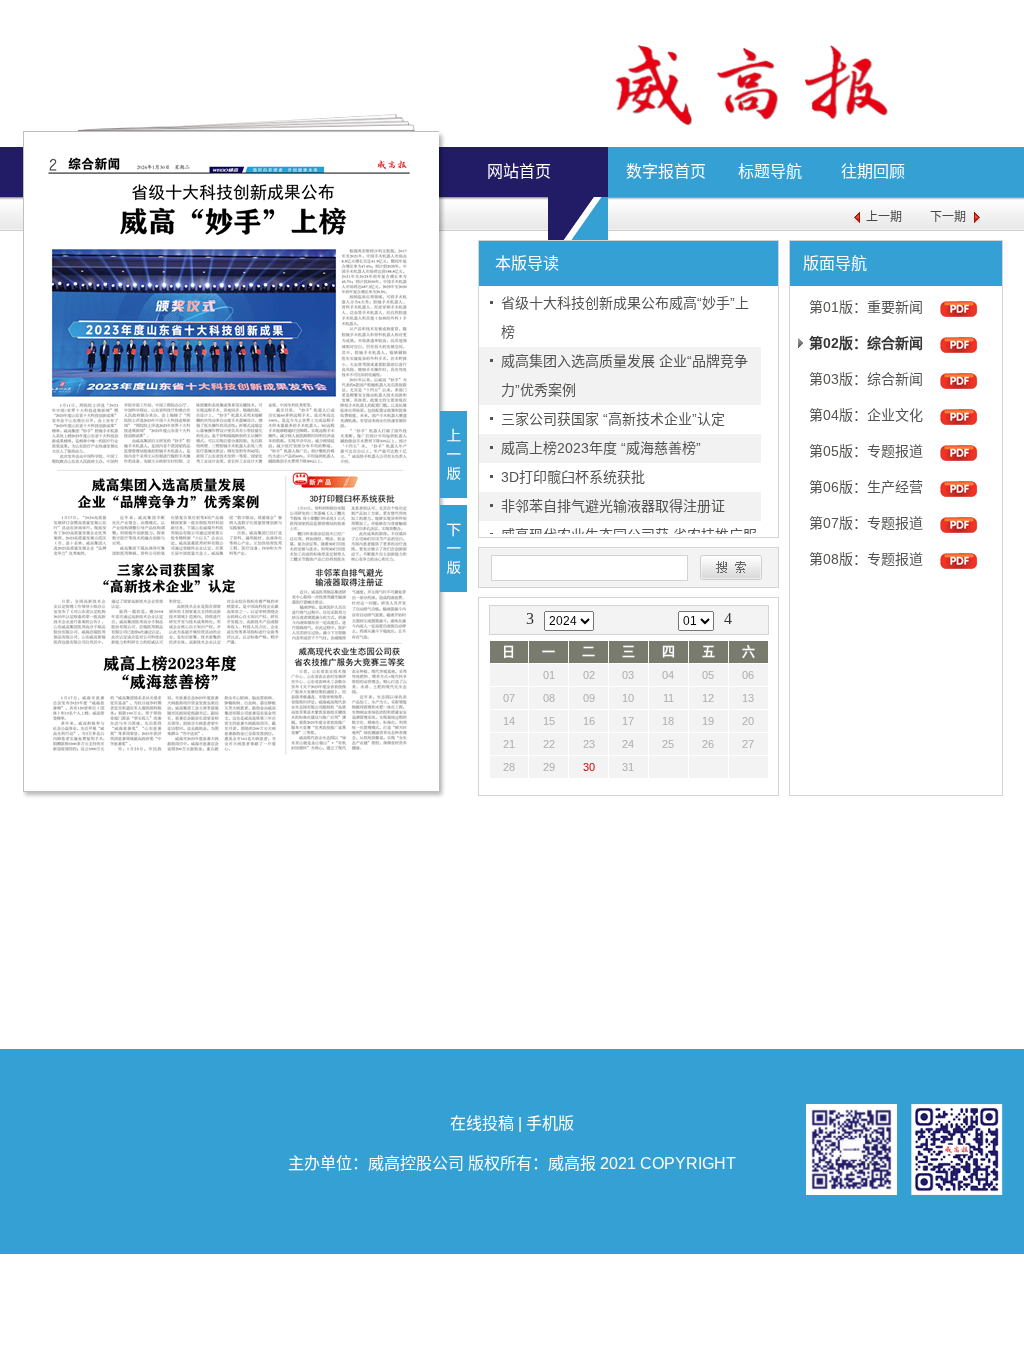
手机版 (550, 1123)
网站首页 (519, 171)
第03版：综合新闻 (866, 379)
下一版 (453, 548)
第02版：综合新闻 (866, 343)
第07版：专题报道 (866, 523)
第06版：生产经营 (866, 487)
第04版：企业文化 (866, 415)
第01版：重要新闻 (866, 307)
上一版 (453, 454)
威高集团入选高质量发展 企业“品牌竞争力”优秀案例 (624, 375)
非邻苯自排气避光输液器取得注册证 (613, 506)
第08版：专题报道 (866, 559)
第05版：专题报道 (866, 451)
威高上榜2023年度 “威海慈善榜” (601, 448)
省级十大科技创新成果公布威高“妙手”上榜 (625, 317)
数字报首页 (666, 171)
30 (589, 767)
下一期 (948, 217)
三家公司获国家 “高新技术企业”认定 (613, 419)
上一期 (884, 217)
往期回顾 (873, 171)
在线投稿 (482, 1123)
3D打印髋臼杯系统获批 (573, 477)
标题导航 (770, 171)
